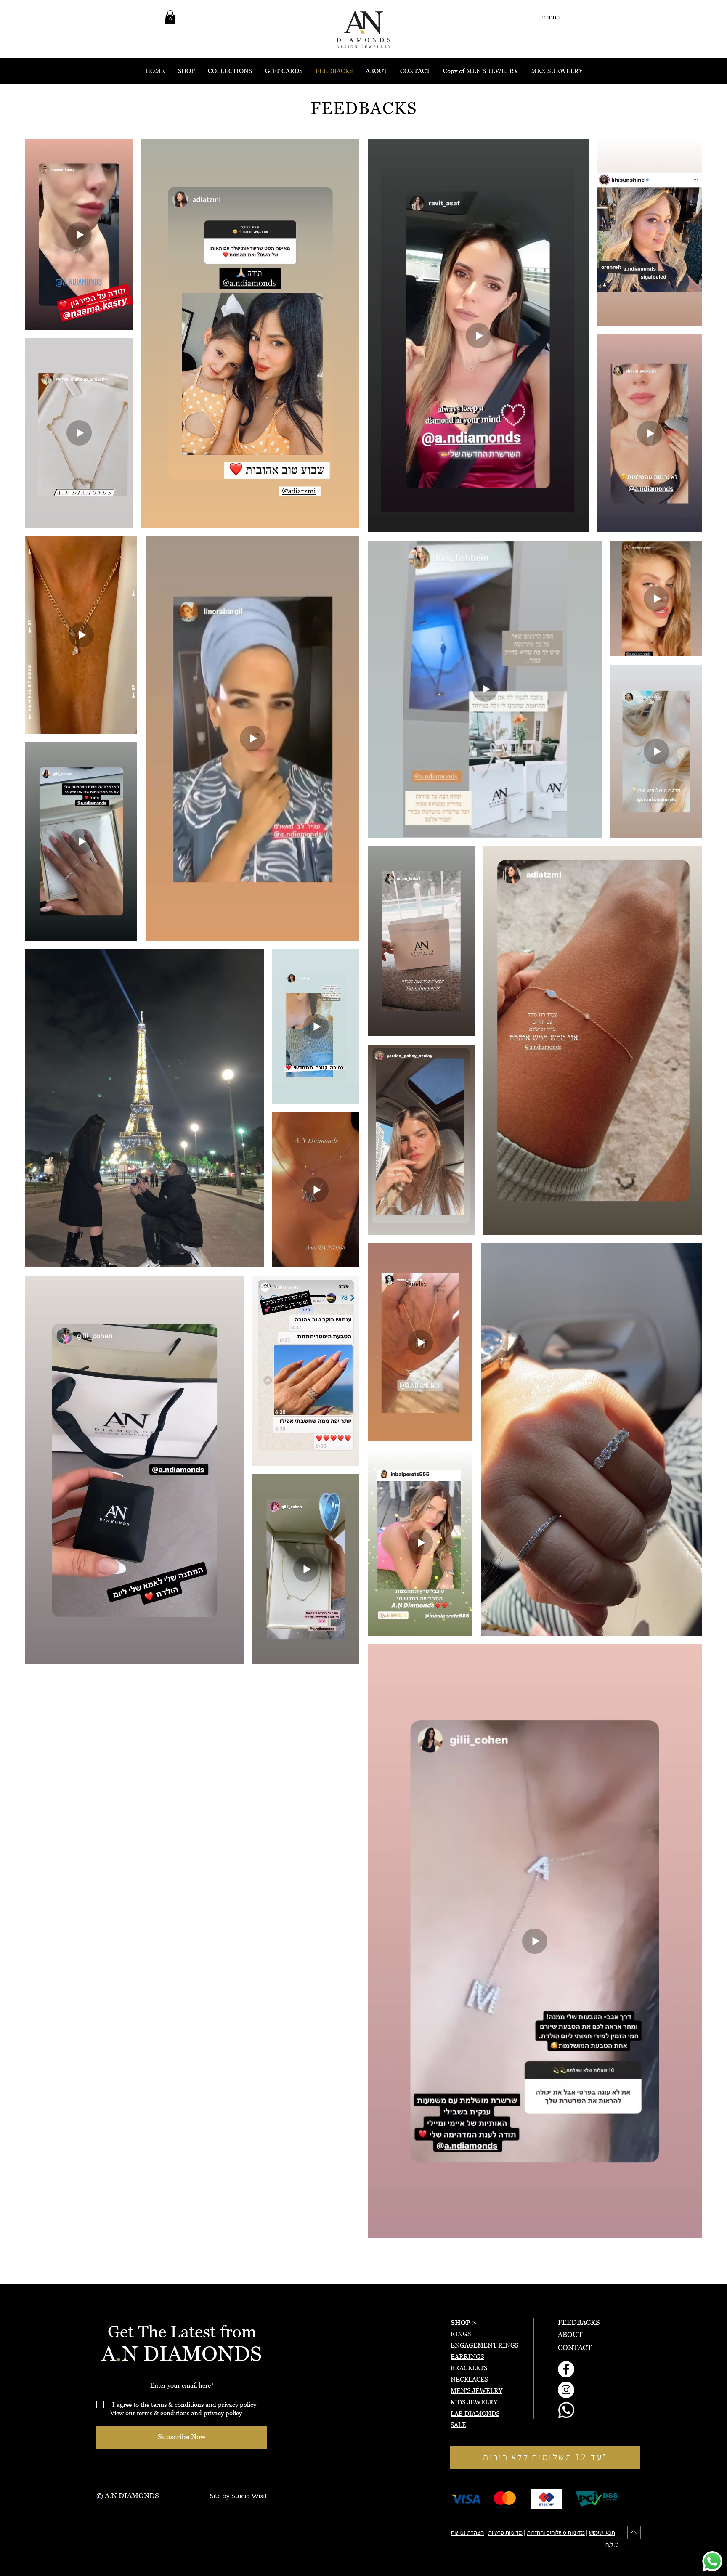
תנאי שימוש (602, 2532)
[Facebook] (566, 2369)
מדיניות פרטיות (505, 2532)
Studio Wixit (249, 2496)
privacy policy (223, 2413)
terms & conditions (163, 2413)
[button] (170, 17)
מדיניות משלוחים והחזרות (556, 2532)
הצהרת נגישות (467, 2532)
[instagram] (566, 2390)
